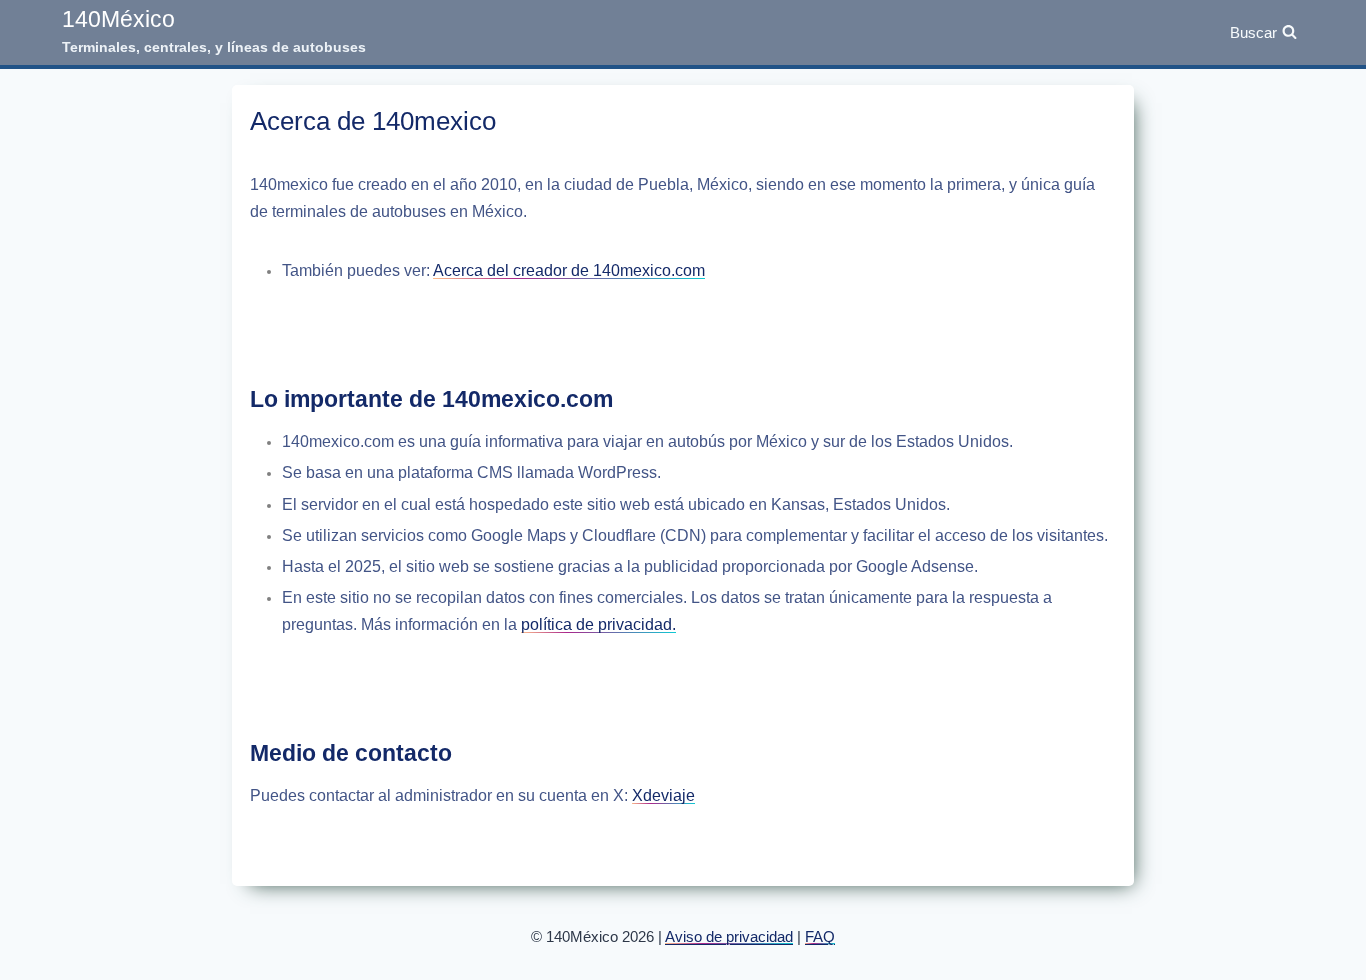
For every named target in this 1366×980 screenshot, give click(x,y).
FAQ (820, 936)
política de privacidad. (598, 624)
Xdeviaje (663, 795)
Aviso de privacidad (729, 936)
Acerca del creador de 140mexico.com (569, 270)
